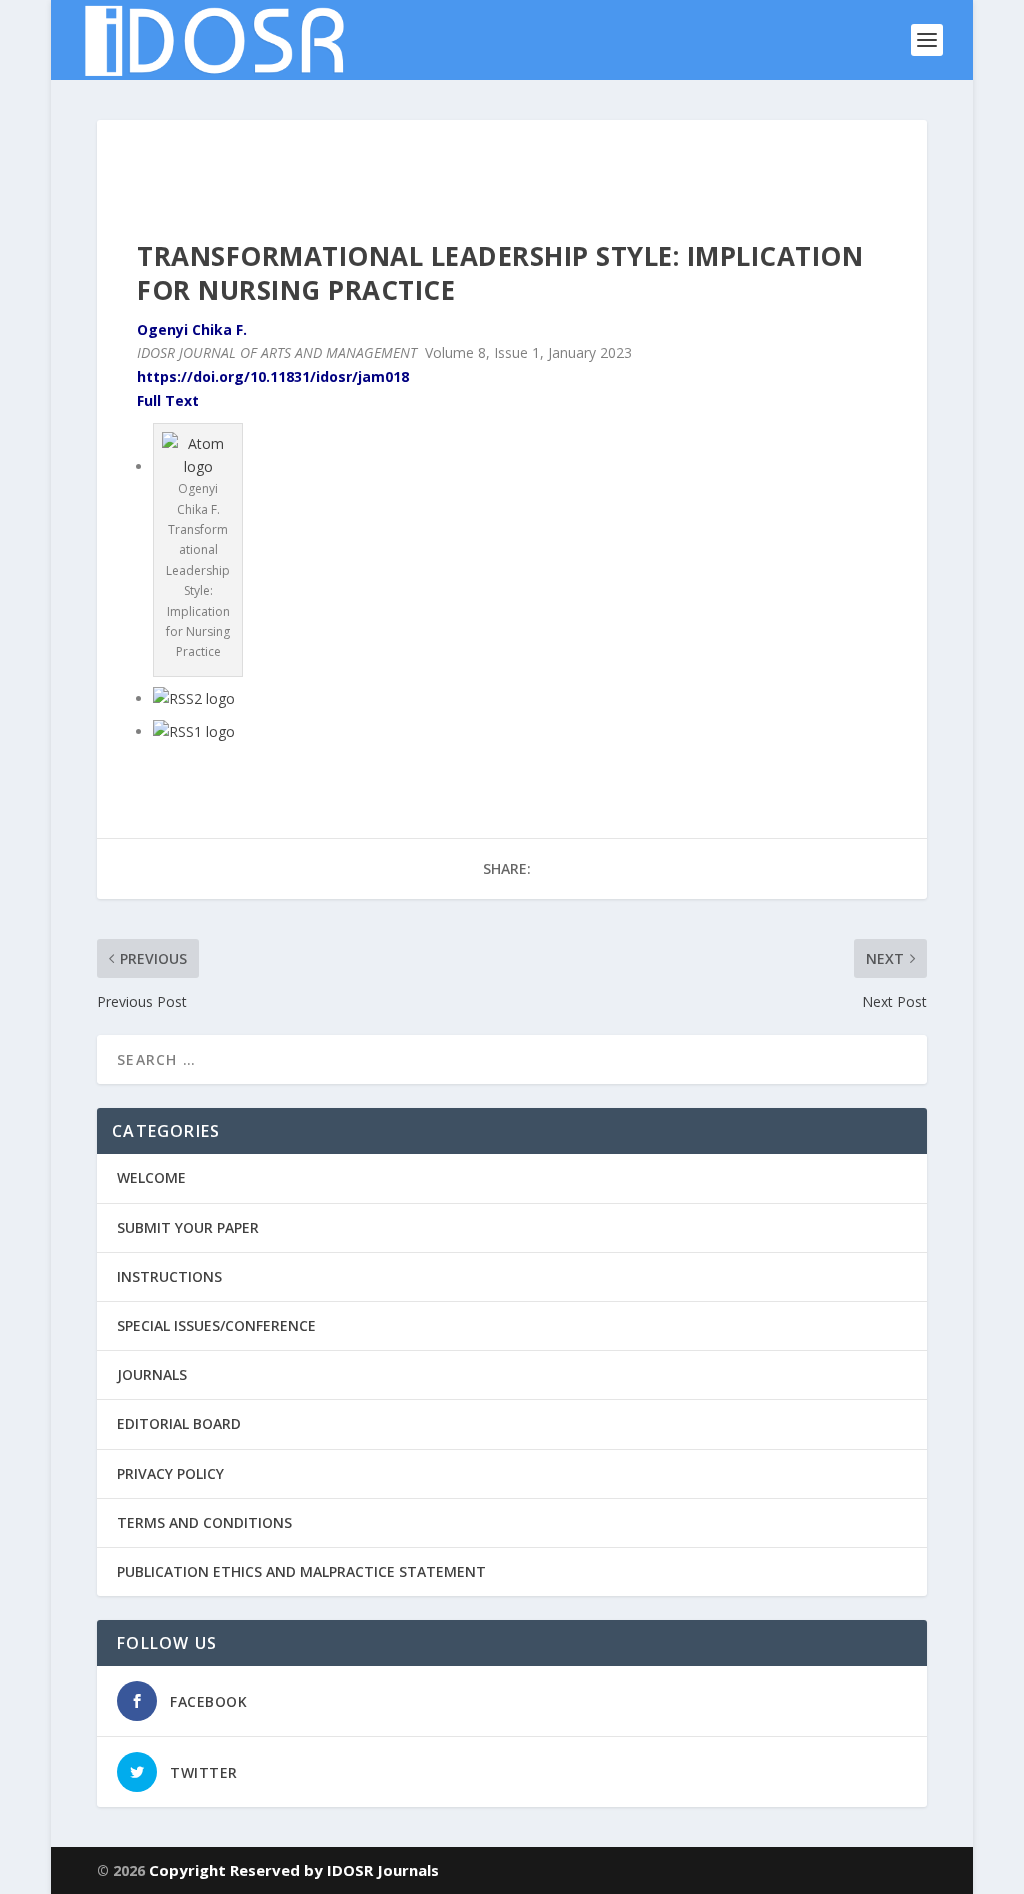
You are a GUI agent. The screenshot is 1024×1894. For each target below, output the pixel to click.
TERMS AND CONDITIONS (204, 1522)
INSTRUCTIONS (169, 1276)
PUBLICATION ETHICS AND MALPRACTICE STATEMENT (301, 1571)
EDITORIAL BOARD (179, 1423)
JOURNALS (152, 1374)
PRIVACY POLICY (170, 1473)
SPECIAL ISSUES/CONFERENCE (216, 1325)
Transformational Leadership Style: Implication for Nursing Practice (500, 273)
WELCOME (151, 1177)
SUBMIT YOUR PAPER (188, 1227)
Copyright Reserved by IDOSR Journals (294, 1870)
